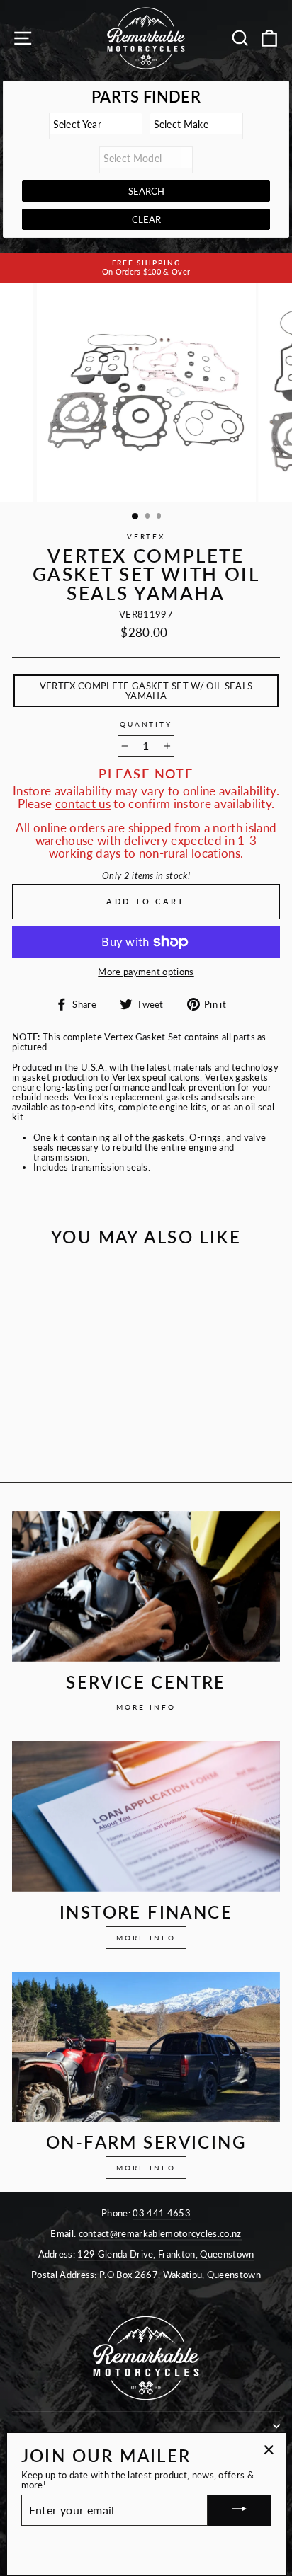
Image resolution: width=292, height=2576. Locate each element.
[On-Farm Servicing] (146, 2047)
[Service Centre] (146, 1586)
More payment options (146, 972)
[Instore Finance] (146, 1816)
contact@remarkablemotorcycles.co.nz (160, 2233)
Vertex (146, 537)
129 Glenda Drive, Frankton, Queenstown (165, 2254)
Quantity (146, 725)
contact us (83, 804)
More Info (146, 1707)
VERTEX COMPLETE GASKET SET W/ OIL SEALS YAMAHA (146, 691)
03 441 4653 (162, 2213)
